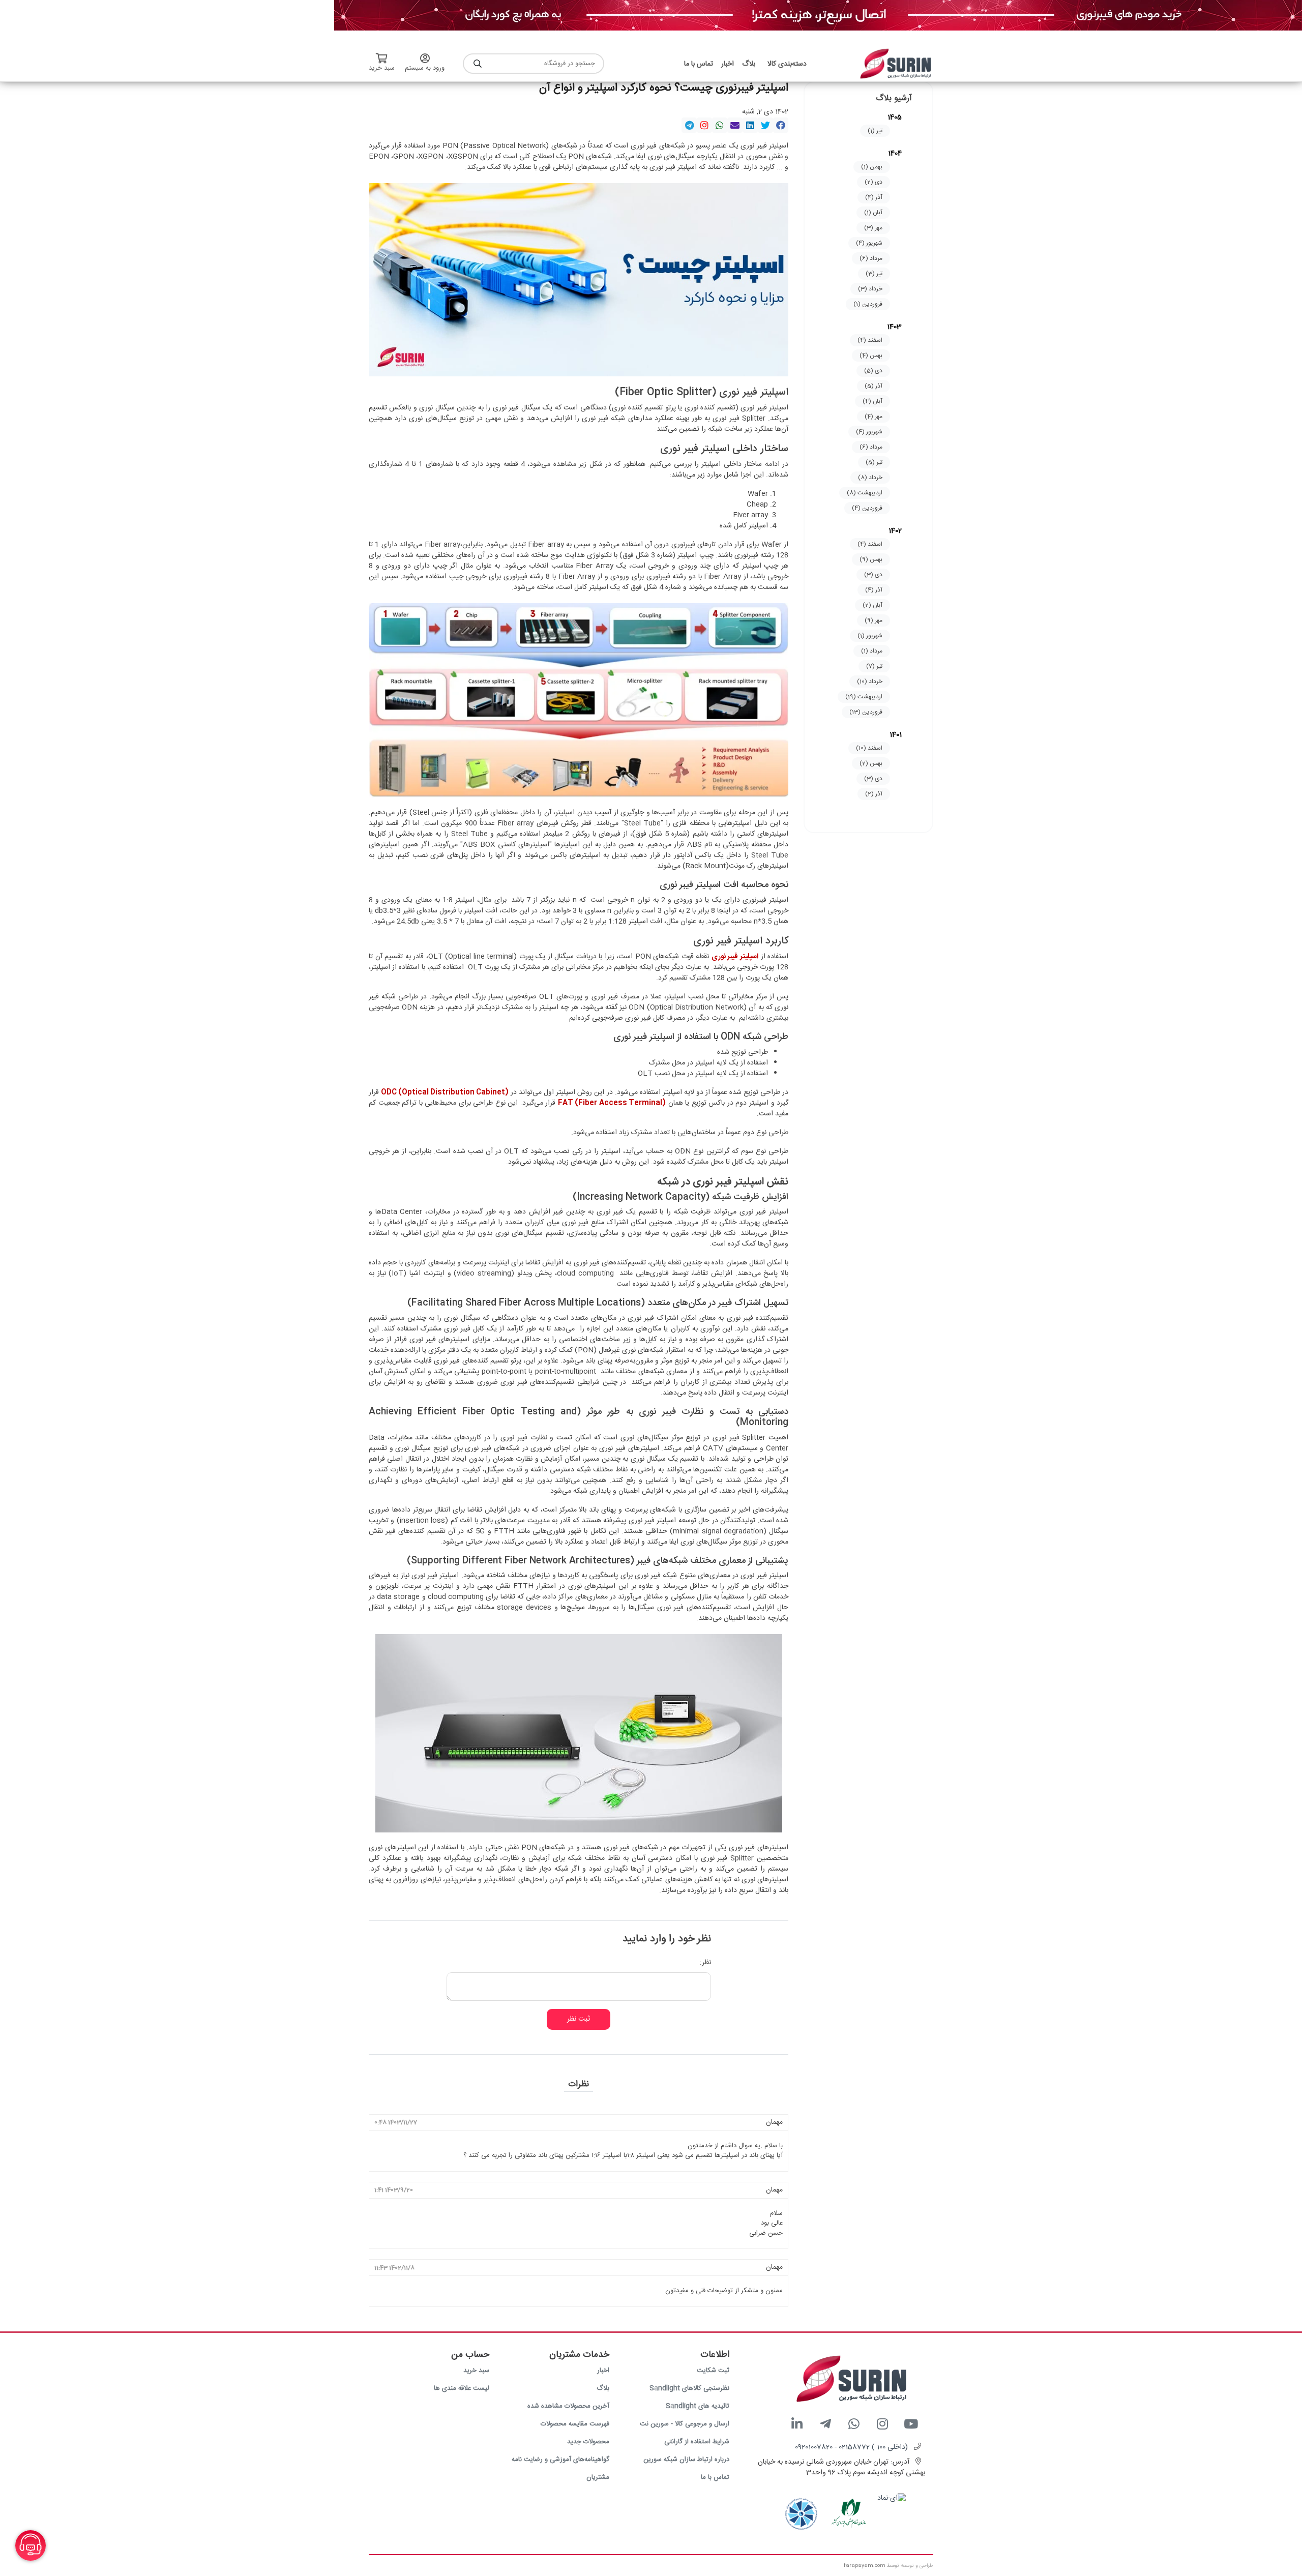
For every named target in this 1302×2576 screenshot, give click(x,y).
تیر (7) (874, 666)
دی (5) (873, 371)
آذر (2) (874, 794)
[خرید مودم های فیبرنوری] (818, 16)
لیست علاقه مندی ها (462, 2388)
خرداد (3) (870, 289)
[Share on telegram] (689, 125)
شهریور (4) (869, 243)
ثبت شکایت (713, 2371)
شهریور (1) (870, 636)
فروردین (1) (868, 304)
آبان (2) (872, 605)
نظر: (705, 1963)
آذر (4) (874, 197)
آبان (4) (872, 401)
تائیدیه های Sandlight (698, 2406)
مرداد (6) (871, 258)
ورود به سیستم (425, 68)
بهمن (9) (871, 559)
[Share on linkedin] (750, 125)
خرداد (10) (870, 682)
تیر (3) (874, 274)
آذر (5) (874, 386)
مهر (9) (874, 620)
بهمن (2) (871, 763)
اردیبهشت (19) (864, 697)
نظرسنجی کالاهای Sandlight (689, 2388)
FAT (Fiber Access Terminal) (612, 1103)
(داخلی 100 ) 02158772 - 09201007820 (851, 2447)
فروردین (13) (866, 712)
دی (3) (873, 575)
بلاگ (603, 2388)
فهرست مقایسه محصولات (575, 2424)
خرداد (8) (870, 478)
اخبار (603, 2371)
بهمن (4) (871, 356)
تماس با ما (715, 2477)
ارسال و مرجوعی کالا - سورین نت (685, 2424)
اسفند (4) (870, 340)
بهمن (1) (872, 167)
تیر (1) (875, 131)
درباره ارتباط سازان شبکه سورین (686, 2460)
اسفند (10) (869, 748)
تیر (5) (874, 462)
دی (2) (874, 182)
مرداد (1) (872, 651)
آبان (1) (873, 213)
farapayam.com (865, 2566)
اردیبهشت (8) (865, 493)
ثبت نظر (579, 2019)
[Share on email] (735, 125)
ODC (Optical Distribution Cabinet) (445, 1092)
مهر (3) (873, 228)
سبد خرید (476, 2371)
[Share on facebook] (781, 125)
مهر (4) (874, 417)
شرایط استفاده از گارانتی (697, 2442)
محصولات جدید (588, 2442)
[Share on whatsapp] (720, 125)
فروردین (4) (867, 508)
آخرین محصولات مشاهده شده (568, 2406)
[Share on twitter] (765, 125)
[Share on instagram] (704, 125)
